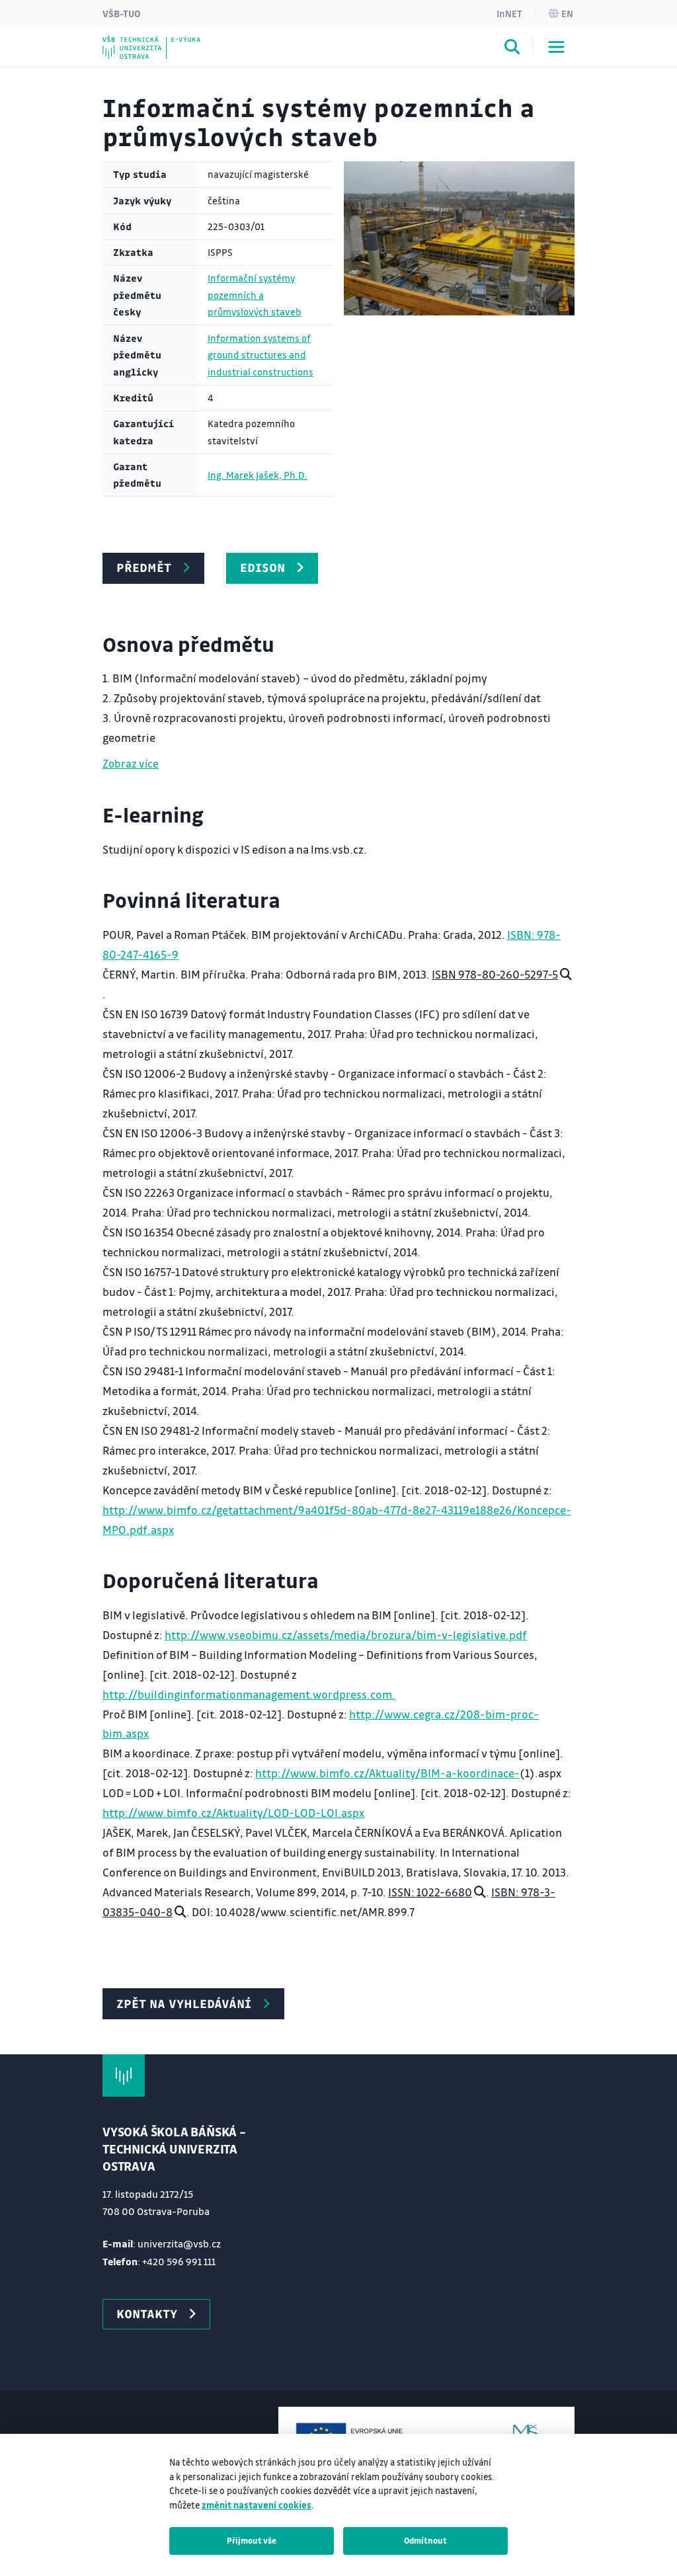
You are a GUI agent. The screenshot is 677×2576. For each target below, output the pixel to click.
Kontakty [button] (147, 2314)
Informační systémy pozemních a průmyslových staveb (255, 295)
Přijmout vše (252, 2540)
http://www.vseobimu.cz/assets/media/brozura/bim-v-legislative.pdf (346, 1635)
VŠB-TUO (122, 13)
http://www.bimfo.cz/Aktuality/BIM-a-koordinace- (387, 1773)
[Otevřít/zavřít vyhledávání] (512, 49)
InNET (509, 13)
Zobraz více (131, 763)
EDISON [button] (262, 567)
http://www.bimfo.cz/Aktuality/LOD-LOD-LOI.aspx (233, 1813)
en (567, 13)
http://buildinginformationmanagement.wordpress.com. (249, 1694)
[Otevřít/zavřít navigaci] (556, 47)
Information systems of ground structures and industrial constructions (260, 355)
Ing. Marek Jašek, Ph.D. (258, 475)
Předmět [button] (144, 567)
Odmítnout (425, 2540)
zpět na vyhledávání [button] (184, 2003)
